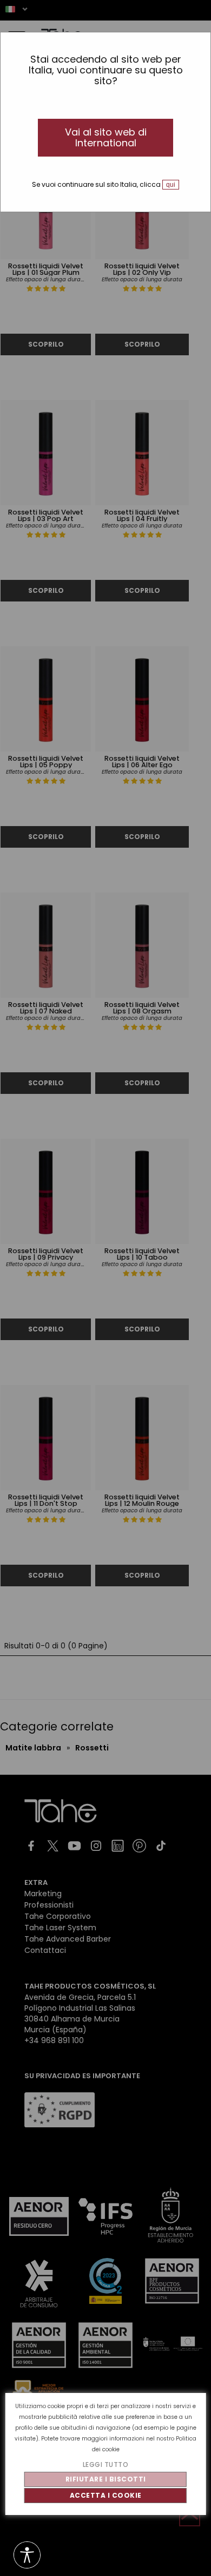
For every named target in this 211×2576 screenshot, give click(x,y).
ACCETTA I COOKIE (106, 2495)
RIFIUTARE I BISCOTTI (106, 2479)
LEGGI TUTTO (106, 2465)
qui (171, 185)
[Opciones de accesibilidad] (27, 2556)
